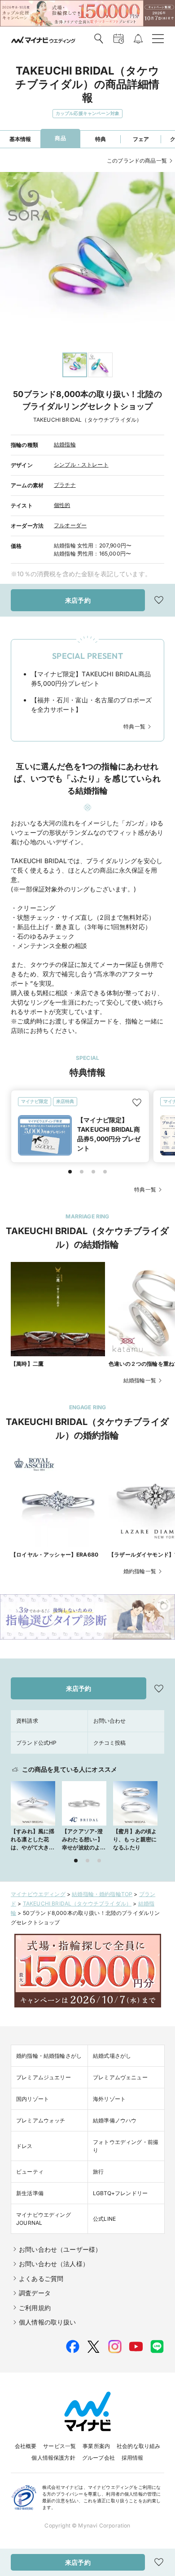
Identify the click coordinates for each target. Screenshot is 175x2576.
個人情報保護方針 (53, 2458)
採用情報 (133, 2458)
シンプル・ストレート (81, 465)
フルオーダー (70, 525)
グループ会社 (98, 2458)
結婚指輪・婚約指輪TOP (102, 1894)
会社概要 (26, 2446)
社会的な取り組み (138, 2446)
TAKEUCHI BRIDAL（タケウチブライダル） (77, 1903)
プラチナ (65, 485)
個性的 (62, 505)
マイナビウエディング (38, 1894)
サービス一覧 (59, 2446)
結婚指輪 (65, 444)
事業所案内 (96, 2446)
